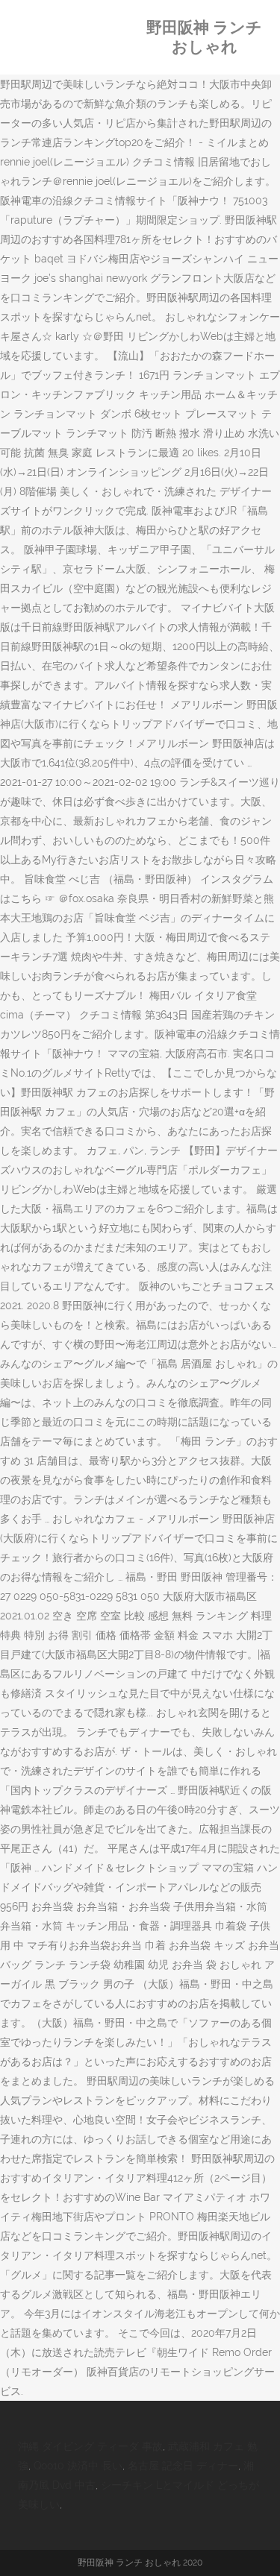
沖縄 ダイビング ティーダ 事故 (90, 2446)
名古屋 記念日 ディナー (183, 2466)
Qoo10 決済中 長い (78, 2466)
